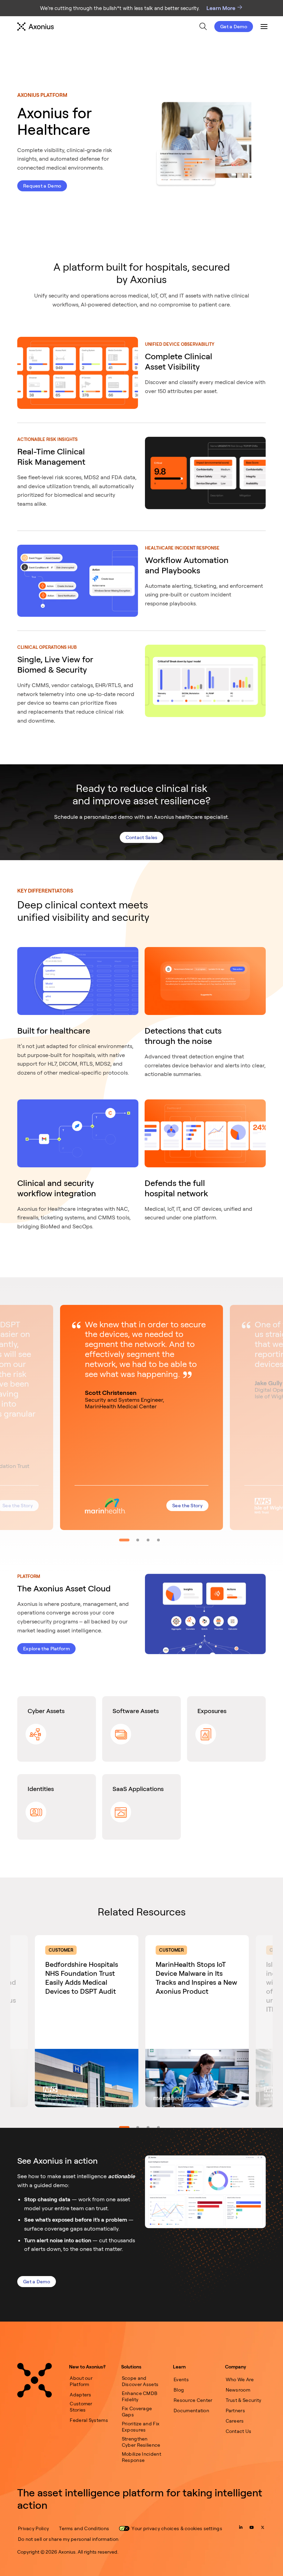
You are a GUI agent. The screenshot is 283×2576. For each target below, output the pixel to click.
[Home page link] (35, 2380)
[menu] (135, 27)
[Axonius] (36, 27)
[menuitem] (203, 26)
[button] (141, 1417)
